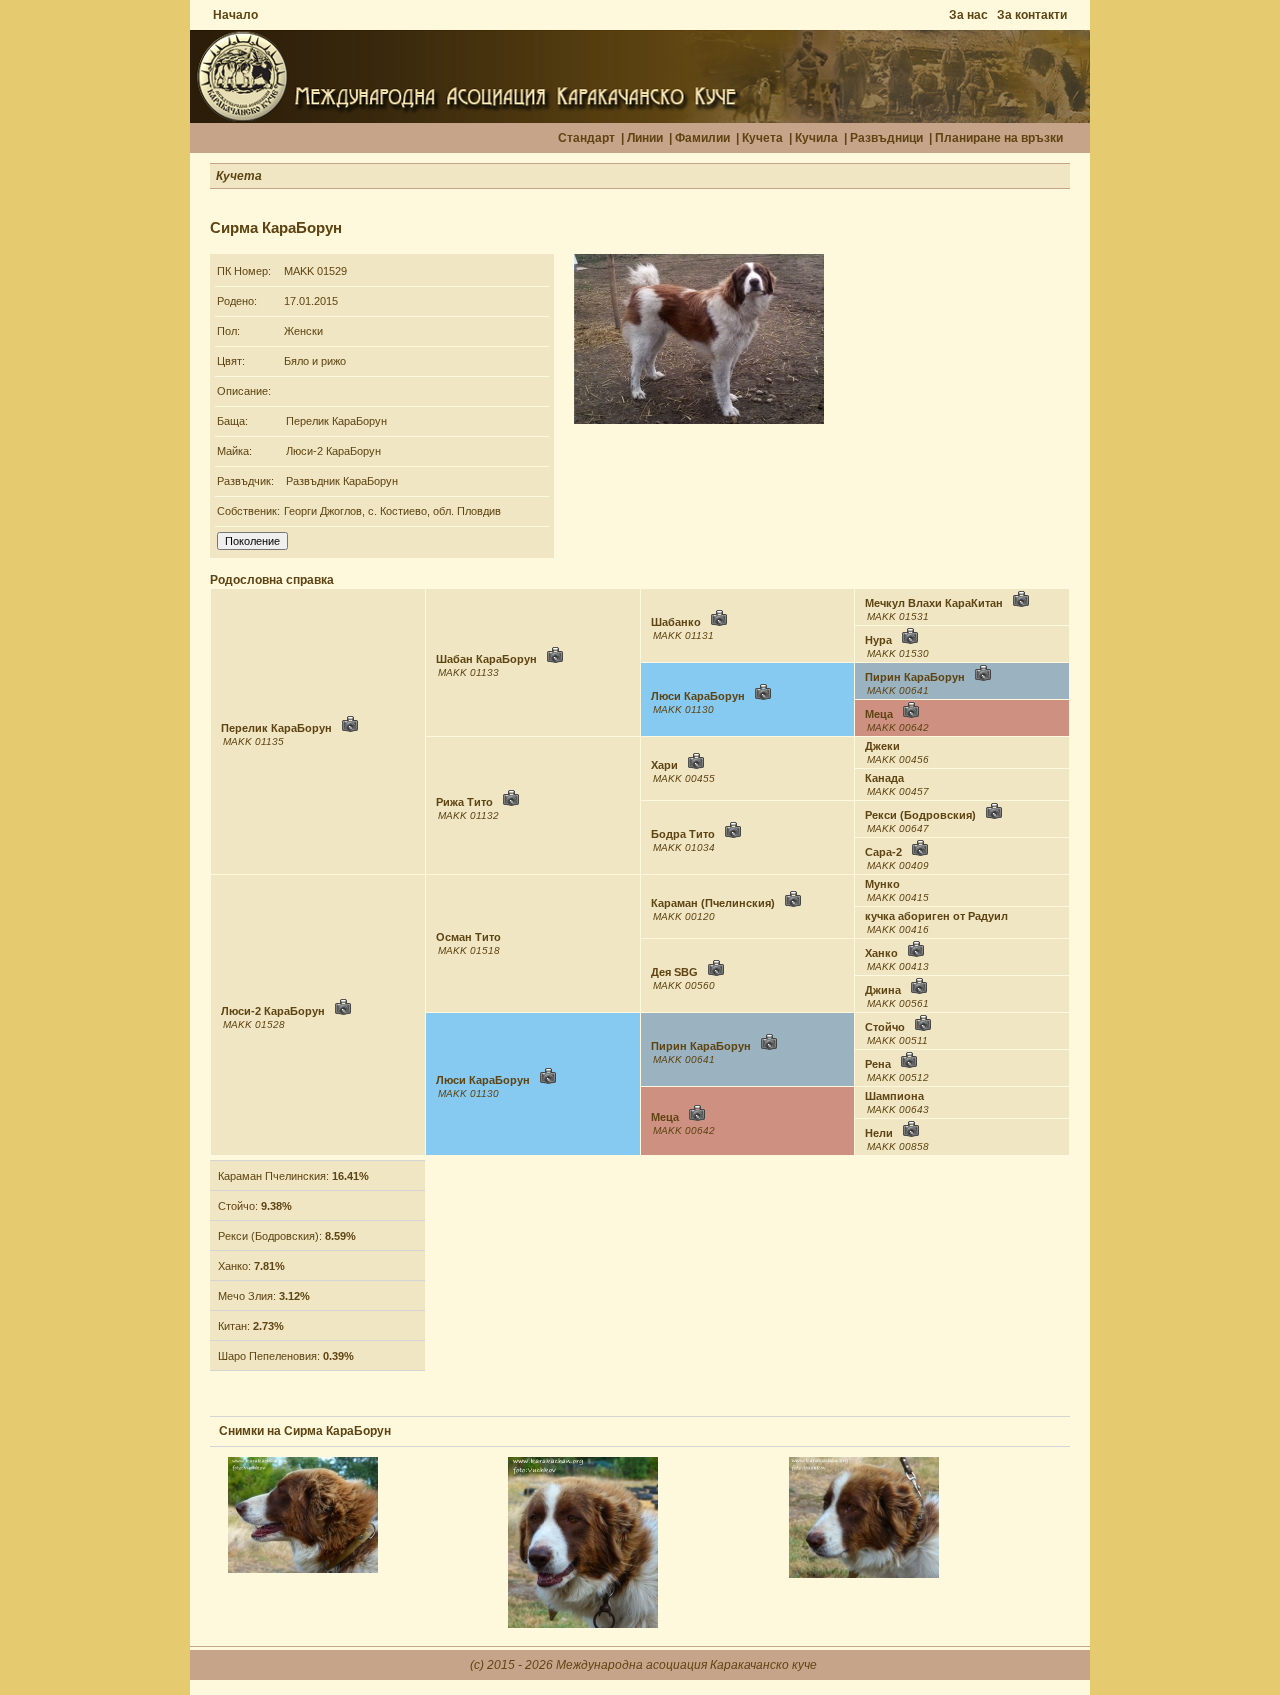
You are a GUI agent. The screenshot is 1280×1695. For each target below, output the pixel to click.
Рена (878, 1064)
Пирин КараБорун (915, 677)
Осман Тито (468, 937)
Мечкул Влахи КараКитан (934, 603)
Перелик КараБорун (336, 421)
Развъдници (886, 138)
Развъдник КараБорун (342, 481)
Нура (878, 640)
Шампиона (894, 1096)
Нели (879, 1133)
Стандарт (586, 138)
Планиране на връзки (999, 138)
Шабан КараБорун (486, 659)
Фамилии (702, 138)
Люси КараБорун (698, 696)
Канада (884, 778)
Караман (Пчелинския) (713, 903)
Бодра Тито (683, 834)
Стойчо (885, 1027)
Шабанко (676, 622)
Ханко (881, 953)
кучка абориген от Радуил (936, 916)
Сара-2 (883, 852)
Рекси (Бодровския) (920, 815)
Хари (664, 765)
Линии (645, 138)
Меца (879, 714)
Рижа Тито (464, 802)
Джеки (882, 746)
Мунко (882, 884)
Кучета (762, 138)
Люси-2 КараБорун (333, 451)
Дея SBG (674, 972)
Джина (883, 990)
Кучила (816, 138)
